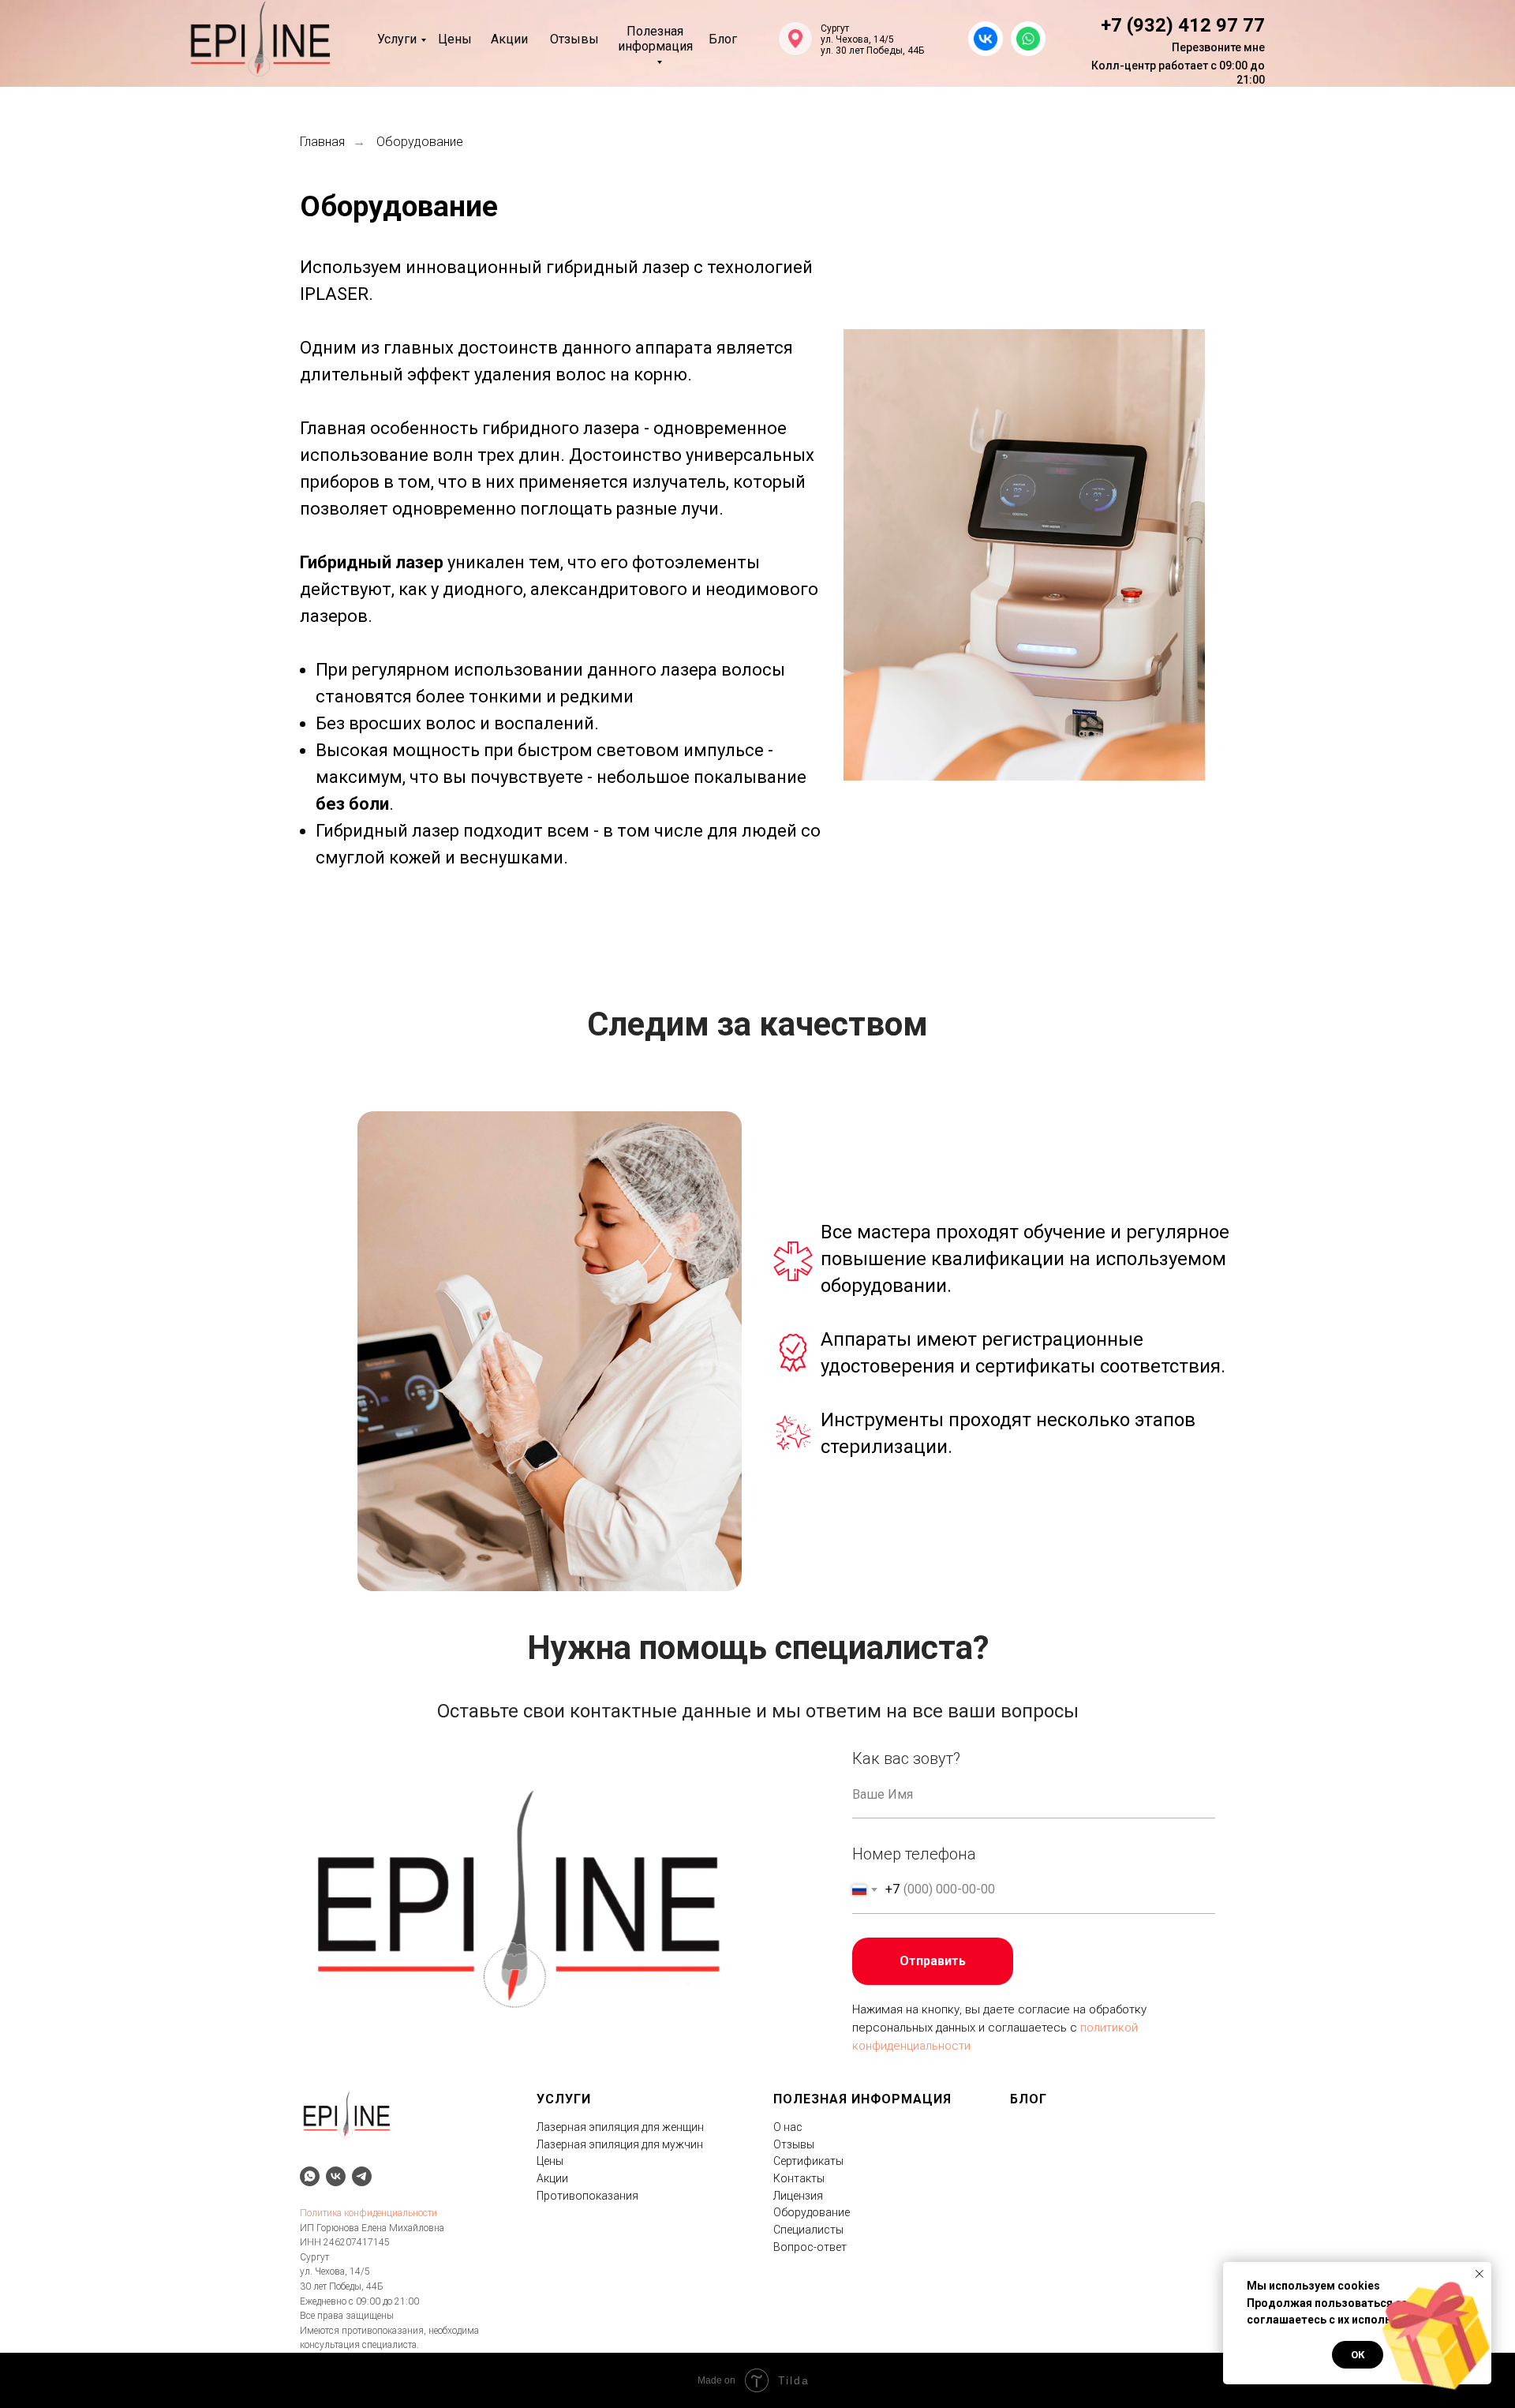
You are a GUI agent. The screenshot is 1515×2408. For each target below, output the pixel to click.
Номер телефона (914, 1854)
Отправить (933, 1961)
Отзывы (574, 39)
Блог (723, 39)
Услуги (397, 39)
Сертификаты (808, 2161)
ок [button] (1358, 2355)
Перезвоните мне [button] (1218, 47)
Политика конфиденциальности (368, 2213)
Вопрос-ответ (810, 2247)
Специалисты (808, 2230)
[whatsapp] (310, 2176)
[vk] (336, 2176)
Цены (455, 39)
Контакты (799, 2178)
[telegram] (362, 2176)
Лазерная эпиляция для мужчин (620, 2144)
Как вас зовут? (906, 1758)
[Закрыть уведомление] (1479, 2274)
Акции (509, 39)
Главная (322, 142)
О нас (788, 2127)
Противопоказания (587, 2196)
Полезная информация (655, 39)
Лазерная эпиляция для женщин (620, 2127)
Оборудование (812, 2212)
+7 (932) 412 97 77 (1183, 25)
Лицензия (798, 2196)
